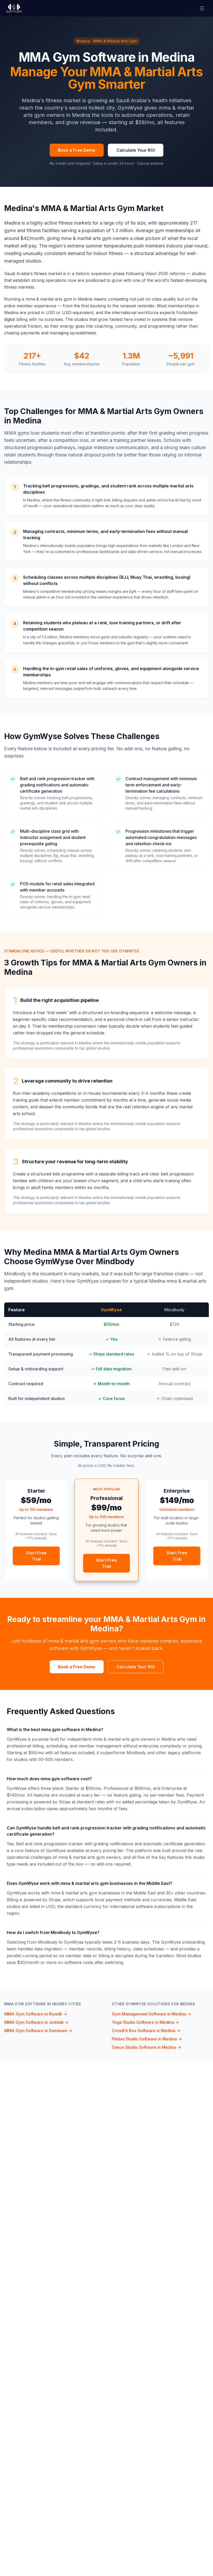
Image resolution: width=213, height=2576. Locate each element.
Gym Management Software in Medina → (151, 2014)
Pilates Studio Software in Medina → (147, 2039)
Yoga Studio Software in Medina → (145, 2022)
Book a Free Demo (77, 150)
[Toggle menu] (202, 8)
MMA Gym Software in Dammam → (38, 2031)
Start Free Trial (36, 1556)
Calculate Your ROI (136, 150)
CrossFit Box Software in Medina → (146, 2031)
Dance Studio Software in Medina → (147, 2047)
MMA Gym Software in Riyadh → (36, 2014)
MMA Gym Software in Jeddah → (36, 2022)
